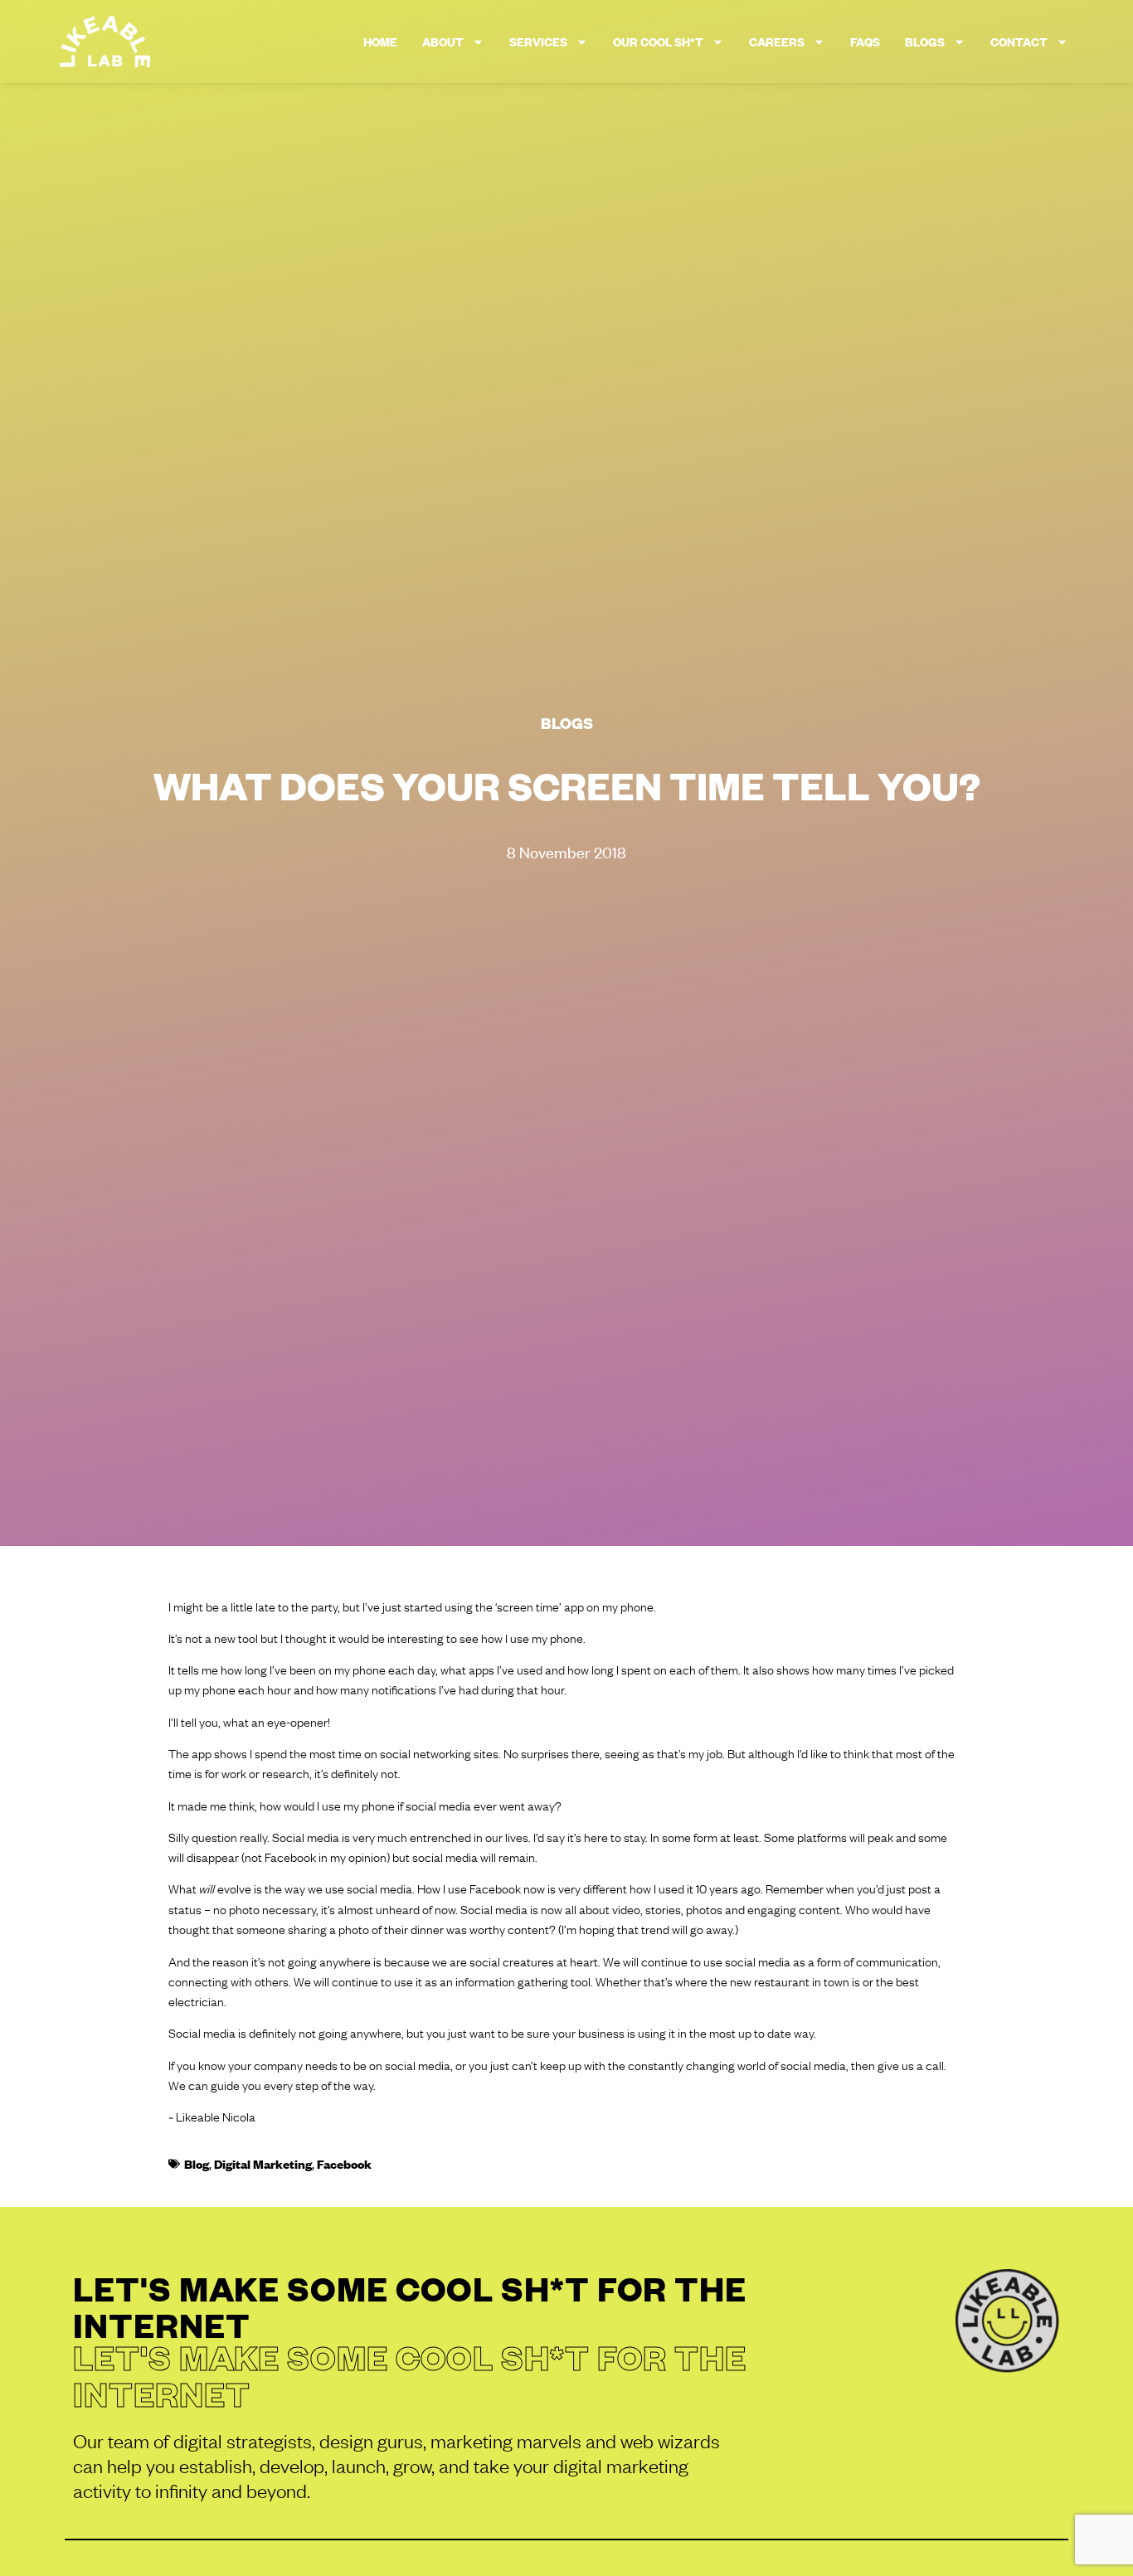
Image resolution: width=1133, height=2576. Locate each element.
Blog (197, 2163)
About (443, 41)
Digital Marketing (263, 2163)
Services (538, 41)
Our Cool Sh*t (658, 41)
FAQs (865, 41)
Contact (1019, 41)
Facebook (344, 2163)
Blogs (925, 41)
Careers (777, 41)
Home (380, 41)
